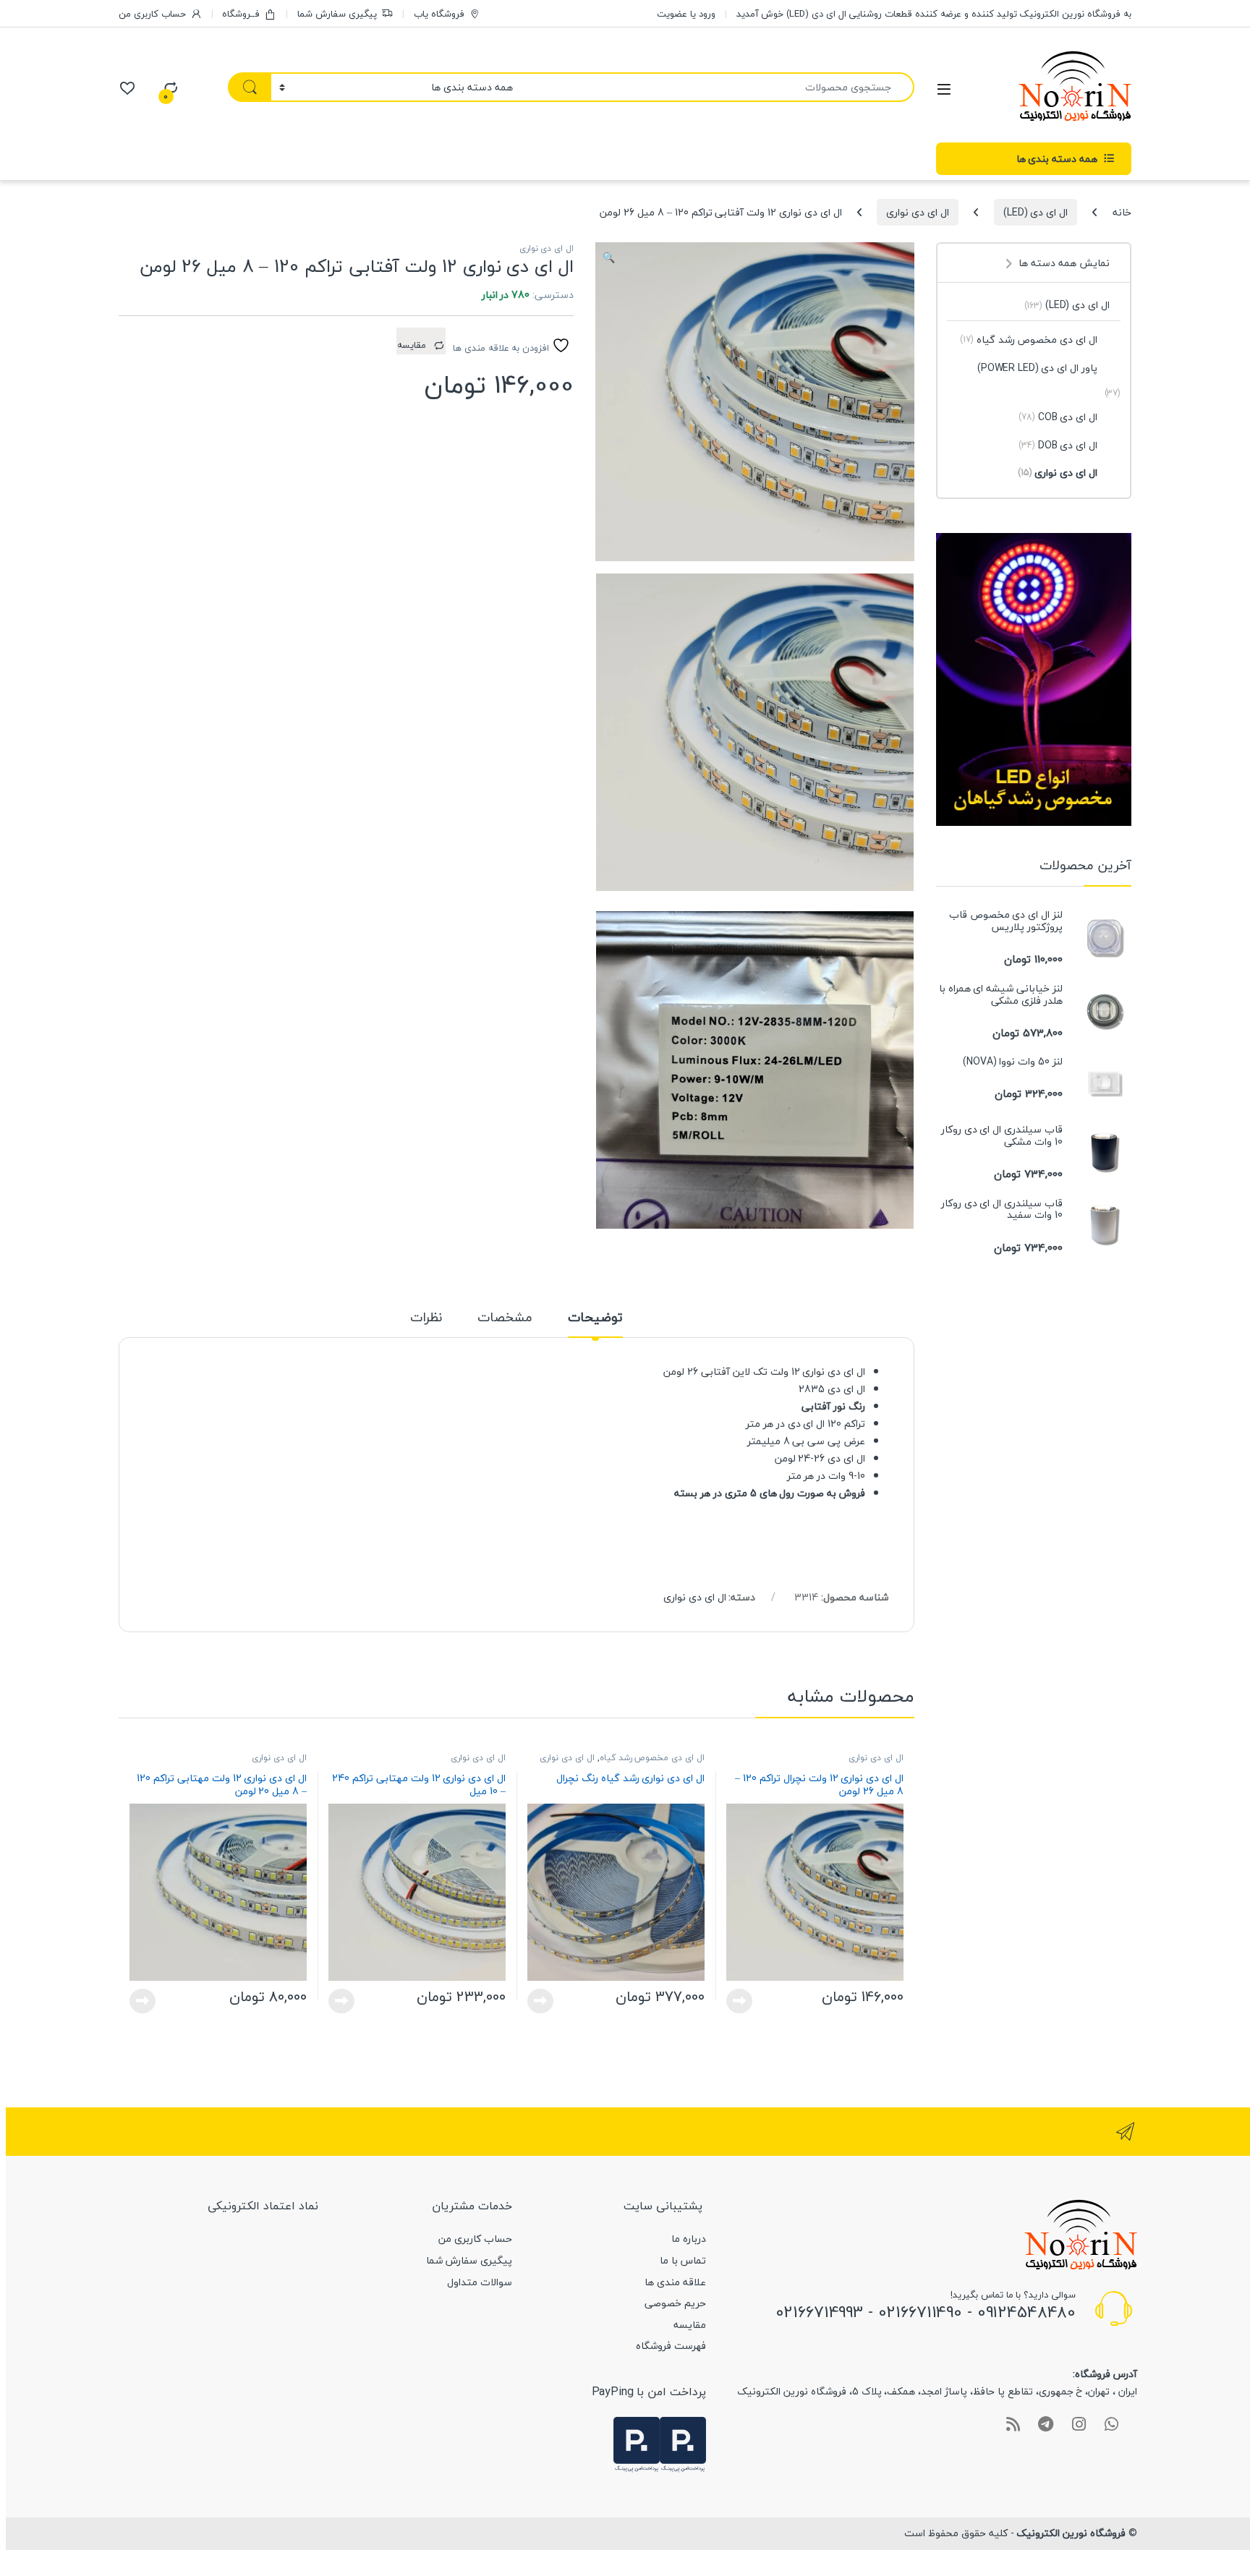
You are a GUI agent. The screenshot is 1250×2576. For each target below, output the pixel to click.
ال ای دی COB (1058, 417)
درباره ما (689, 2239)
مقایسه (690, 2325)
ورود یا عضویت (686, 14)
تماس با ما (683, 2260)
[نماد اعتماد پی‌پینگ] (683, 2443)
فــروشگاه (241, 14)
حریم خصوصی (675, 2303)
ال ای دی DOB (1058, 445)
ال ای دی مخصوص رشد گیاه (652, 1758)
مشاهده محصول (744, 2001)
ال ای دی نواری (918, 212)
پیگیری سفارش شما (337, 14)
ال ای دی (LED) (1036, 212)
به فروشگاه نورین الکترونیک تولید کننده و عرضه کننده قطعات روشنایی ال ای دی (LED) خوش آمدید (934, 14)
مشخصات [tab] (505, 1320)
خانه (1122, 212)
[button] (609, 258)
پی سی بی (816, 1441)
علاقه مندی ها (675, 2282)
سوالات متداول (480, 2282)
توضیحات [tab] (595, 1320)
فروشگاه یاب (439, 14)
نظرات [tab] (426, 1320)
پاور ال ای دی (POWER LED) (1037, 368)
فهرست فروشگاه (671, 2346)
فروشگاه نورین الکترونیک (1071, 2533)
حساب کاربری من (152, 14)
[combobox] (718, 87)
